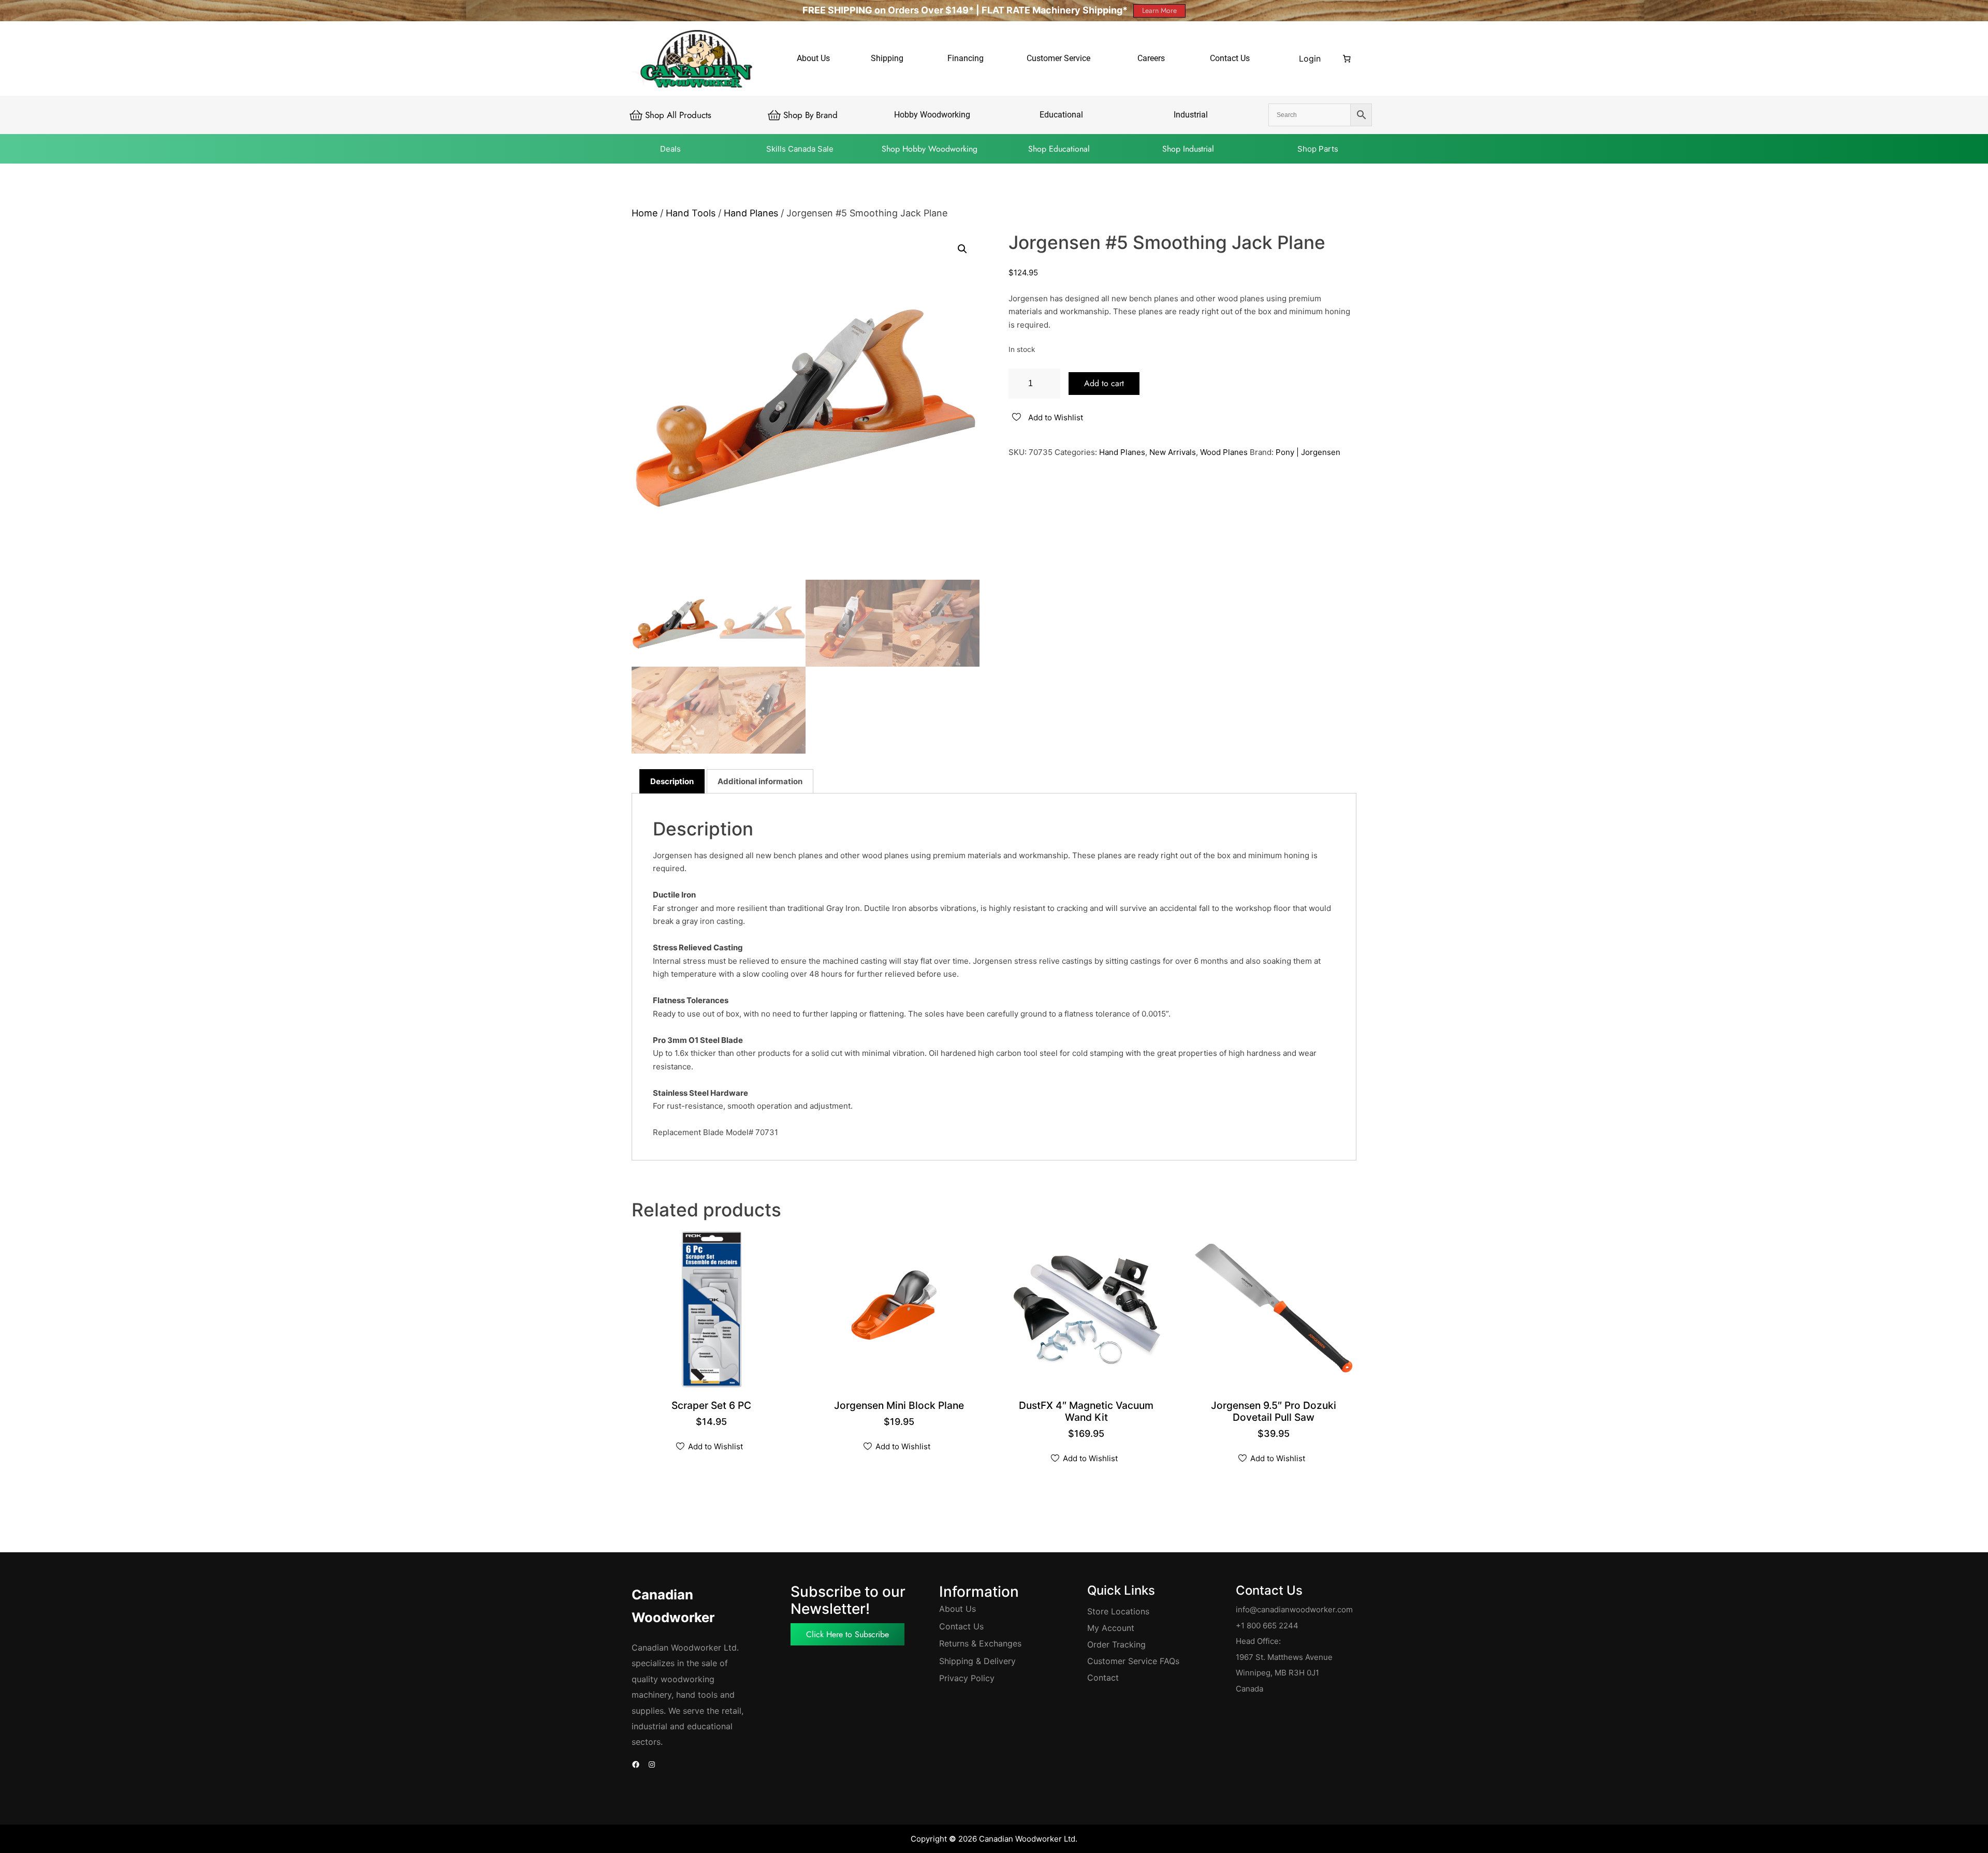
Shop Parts (1318, 149)
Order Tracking (1116, 1644)
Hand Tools (691, 213)
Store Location (1116, 1611)
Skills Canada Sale (800, 149)
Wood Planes (1224, 452)
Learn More (1159, 10)
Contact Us (961, 1626)
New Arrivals (1173, 452)
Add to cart (1104, 383)
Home (645, 213)
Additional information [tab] (760, 781)
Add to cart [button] (713, 1406)
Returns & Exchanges (980, 1643)
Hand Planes (751, 213)
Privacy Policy (967, 1678)
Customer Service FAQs (1133, 1661)
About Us (958, 1609)
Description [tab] (672, 781)
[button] (962, 249)
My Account (1111, 1628)
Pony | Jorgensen (1308, 452)
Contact (1103, 1678)
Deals (670, 149)
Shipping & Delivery (977, 1661)
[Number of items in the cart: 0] (1347, 58)
